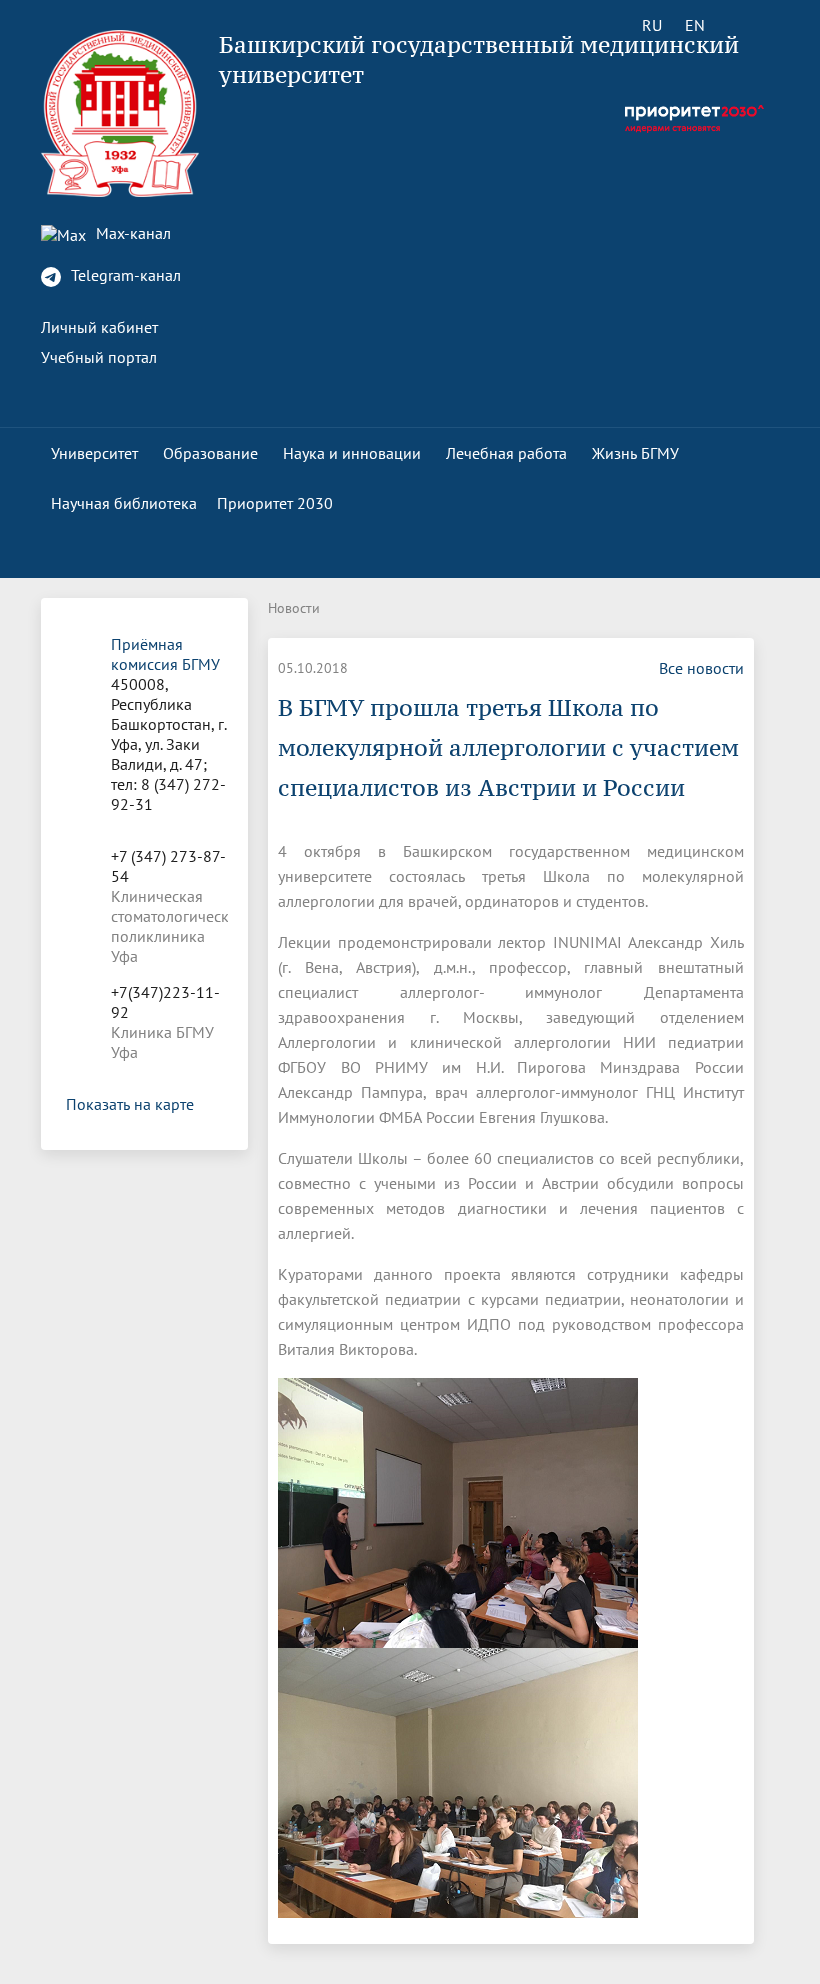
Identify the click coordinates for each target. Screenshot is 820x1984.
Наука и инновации (352, 453)
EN (695, 25)
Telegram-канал (124, 275)
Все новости (701, 668)
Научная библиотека (124, 503)
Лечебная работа (506, 453)
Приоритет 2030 (275, 503)
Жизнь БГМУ (635, 453)
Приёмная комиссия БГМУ (165, 654)
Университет (94, 453)
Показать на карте (130, 1104)
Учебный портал (99, 357)
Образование (210, 453)
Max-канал (131, 233)
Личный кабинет (99, 327)
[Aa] (751, 25)
